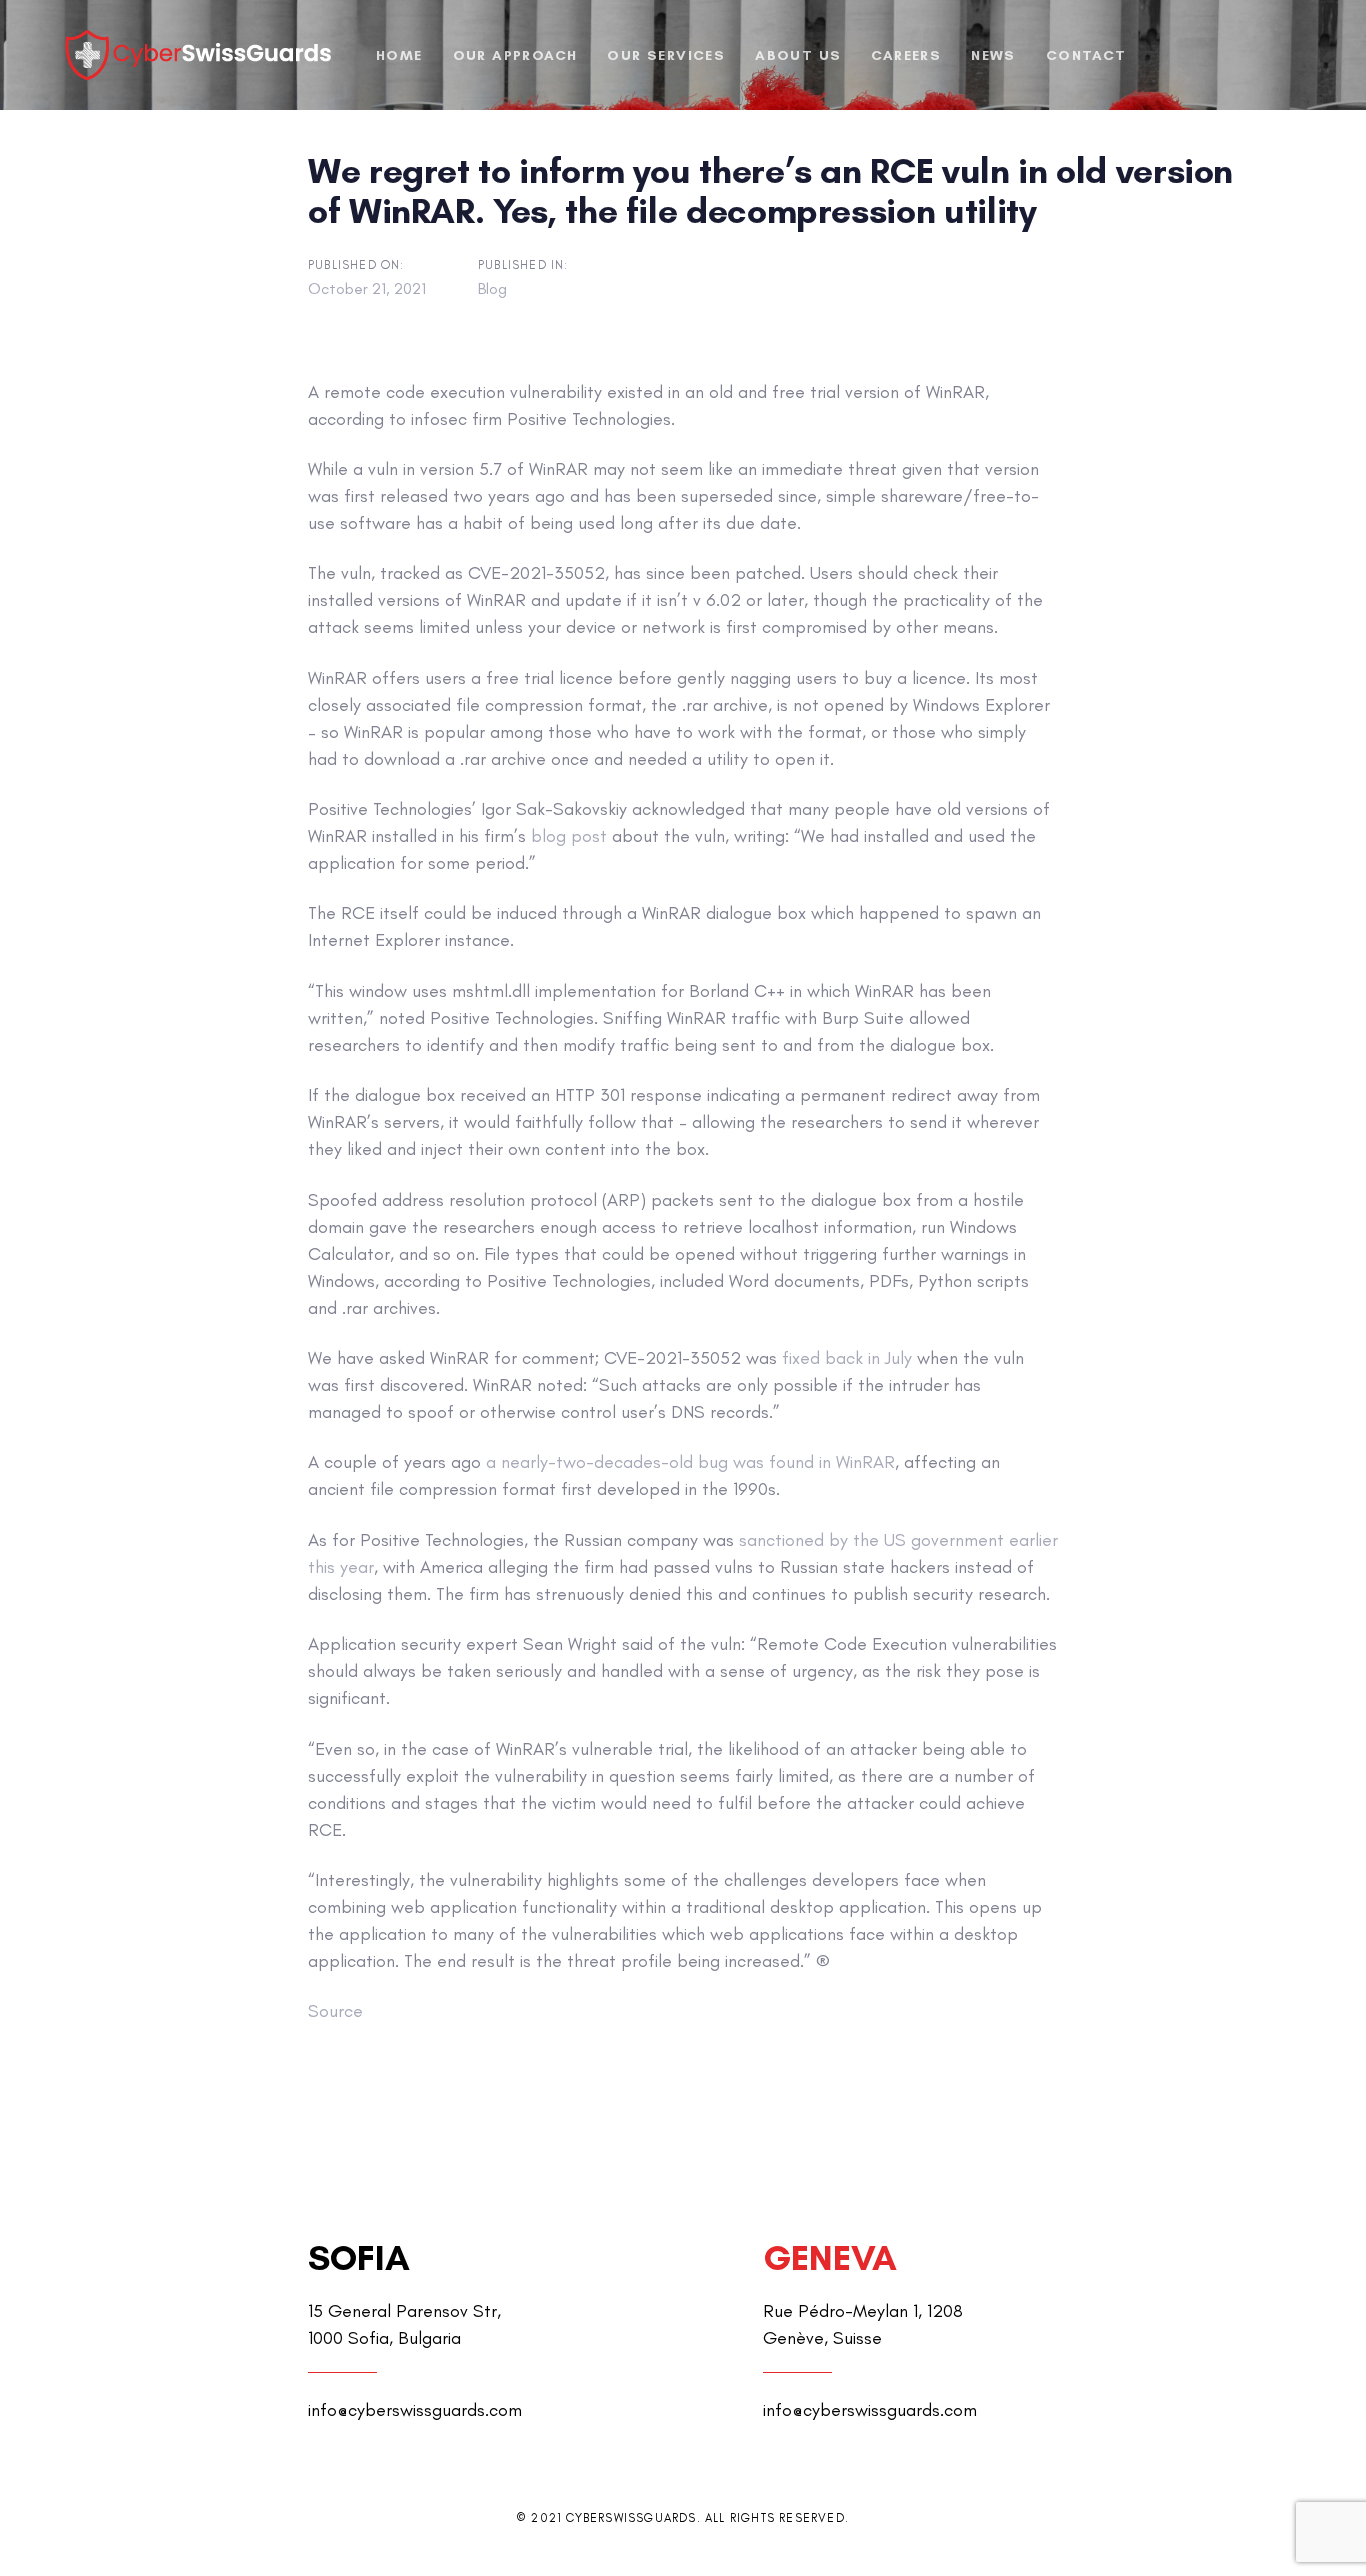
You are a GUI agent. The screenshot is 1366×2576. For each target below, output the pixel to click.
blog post (569, 836)
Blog (492, 288)
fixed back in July (847, 1358)
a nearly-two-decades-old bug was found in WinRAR (690, 1462)
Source (335, 2011)
